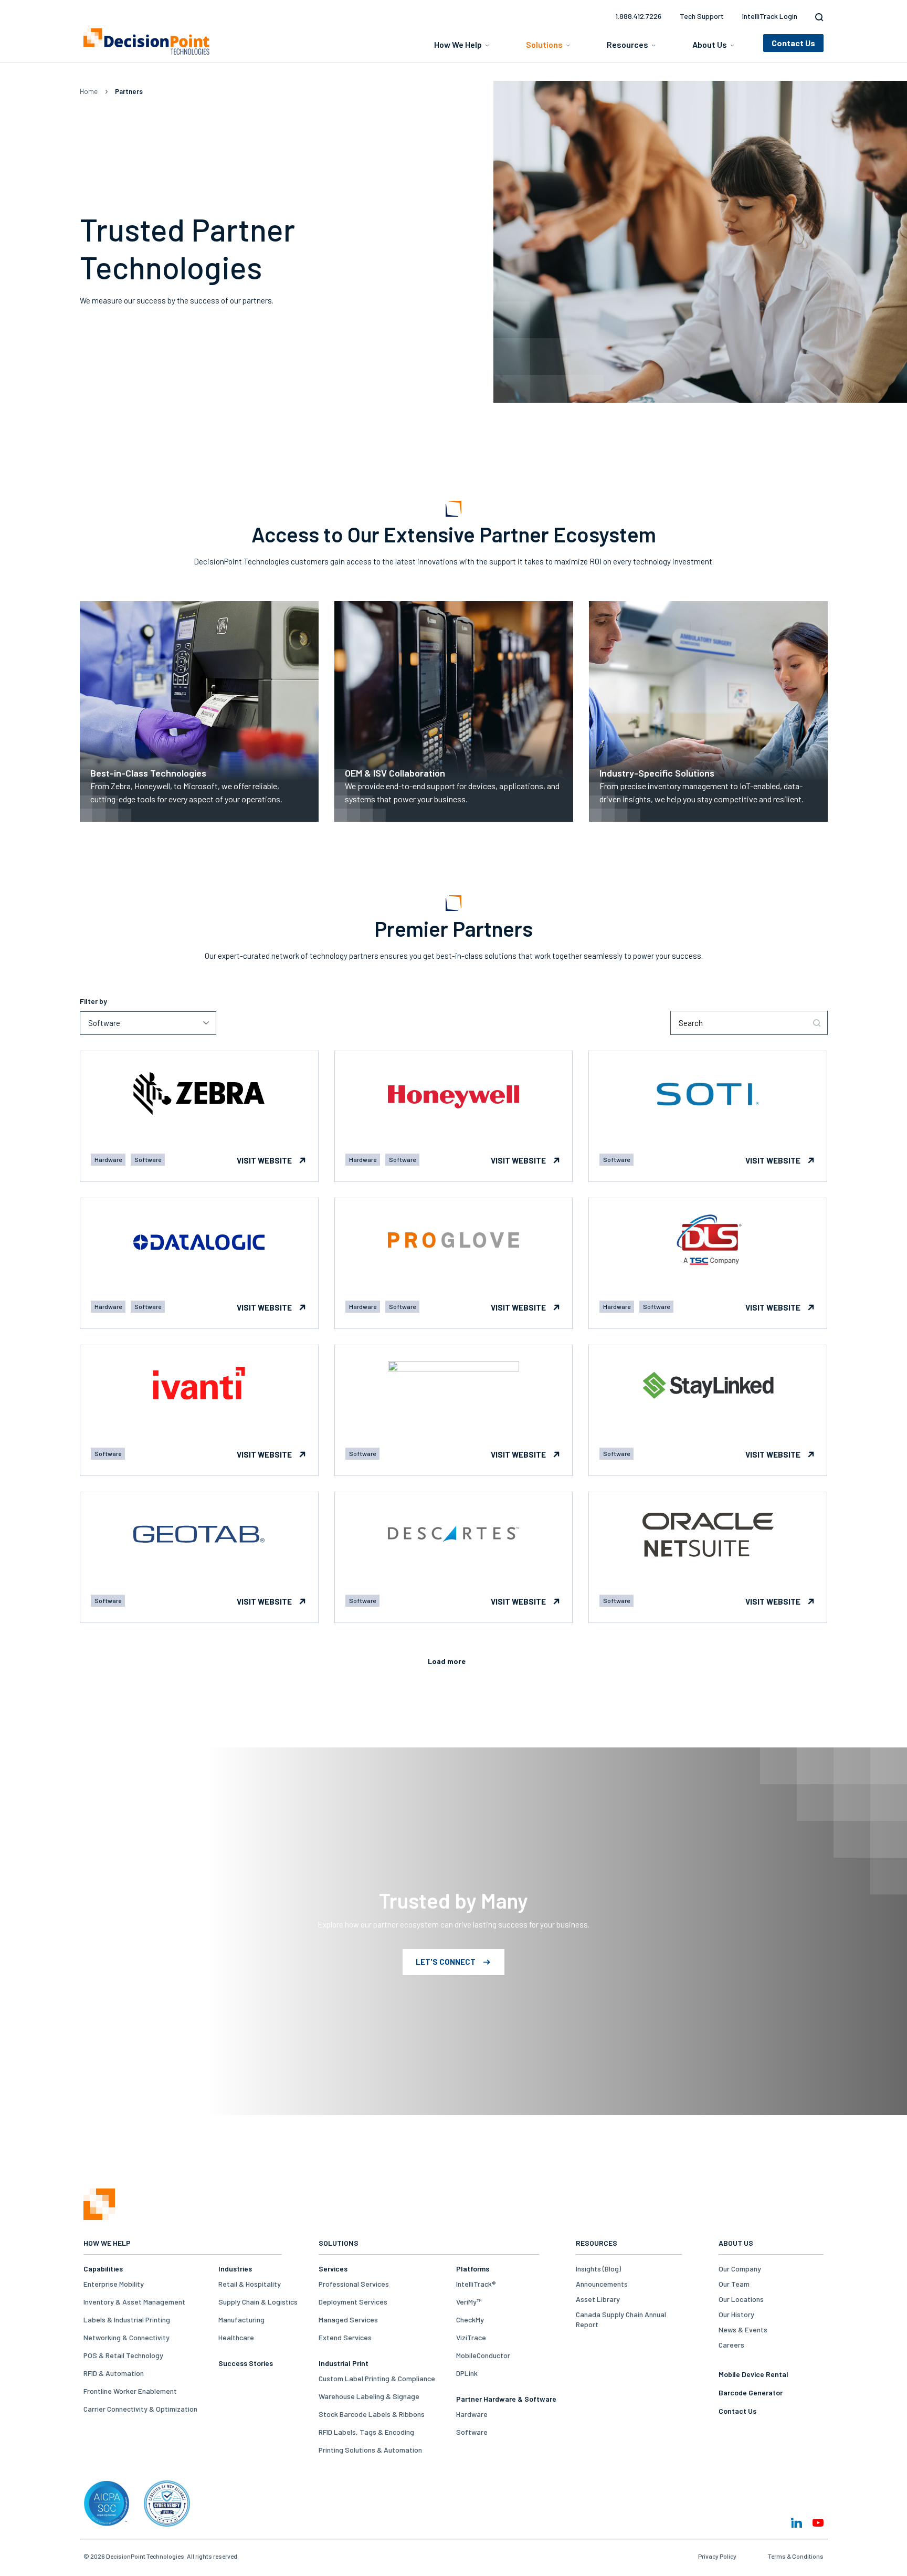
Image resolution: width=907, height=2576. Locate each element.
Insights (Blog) (598, 2269)
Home (89, 91)
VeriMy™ (469, 2302)
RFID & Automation (114, 2373)
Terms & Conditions (796, 2556)
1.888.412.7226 (638, 16)
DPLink (467, 2373)
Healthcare (236, 2337)
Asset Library (598, 2299)
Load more (447, 1661)
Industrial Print (344, 2363)
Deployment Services (353, 2302)
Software (472, 2432)
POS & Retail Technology (123, 2355)
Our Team (734, 2284)
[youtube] (818, 2523)
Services (333, 2269)
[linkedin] (797, 2523)
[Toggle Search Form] (817, 17)
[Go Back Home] (99, 2217)
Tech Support (702, 16)
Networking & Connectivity (126, 2337)
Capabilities (103, 2269)
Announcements (602, 2284)
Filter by (93, 1001)
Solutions (544, 44)
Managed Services (348, 2320)
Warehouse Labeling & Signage (369, 2396)
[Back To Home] (146, 41)
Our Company (740, 2269)
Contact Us (737, 2411)
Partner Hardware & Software (506, 2399)
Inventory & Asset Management (134, 2302)
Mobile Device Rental (753, 2374)
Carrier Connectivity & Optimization (140, 2409)
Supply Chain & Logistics (258, 2302)
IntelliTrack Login (770, 16)
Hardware (472, 2414)
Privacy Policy (717, 2556)
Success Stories (246, 2363)
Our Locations (741, 2299)
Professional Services (354, 2284)
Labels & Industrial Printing (127, 2320)
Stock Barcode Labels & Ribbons (372, 2414)
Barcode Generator (751, 2392)
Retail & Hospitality (250, 2284)
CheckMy (470, 2320)
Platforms (473, 2269)
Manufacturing (241, 2320)
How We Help (458, 44)
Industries (235, 2269)
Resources (627, 44)
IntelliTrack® (476, 2284)
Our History (736, 2314)
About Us (710, 44)
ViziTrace (471, 2337)
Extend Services (345, 2337)
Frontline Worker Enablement (130, 2391)
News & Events (743, 2329)
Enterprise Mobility (114, 2284)
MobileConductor (483, 2355)
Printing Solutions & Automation (370, 2450)
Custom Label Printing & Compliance (377, 2378)
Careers (731, 2345)
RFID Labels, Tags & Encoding (366, 2432)
